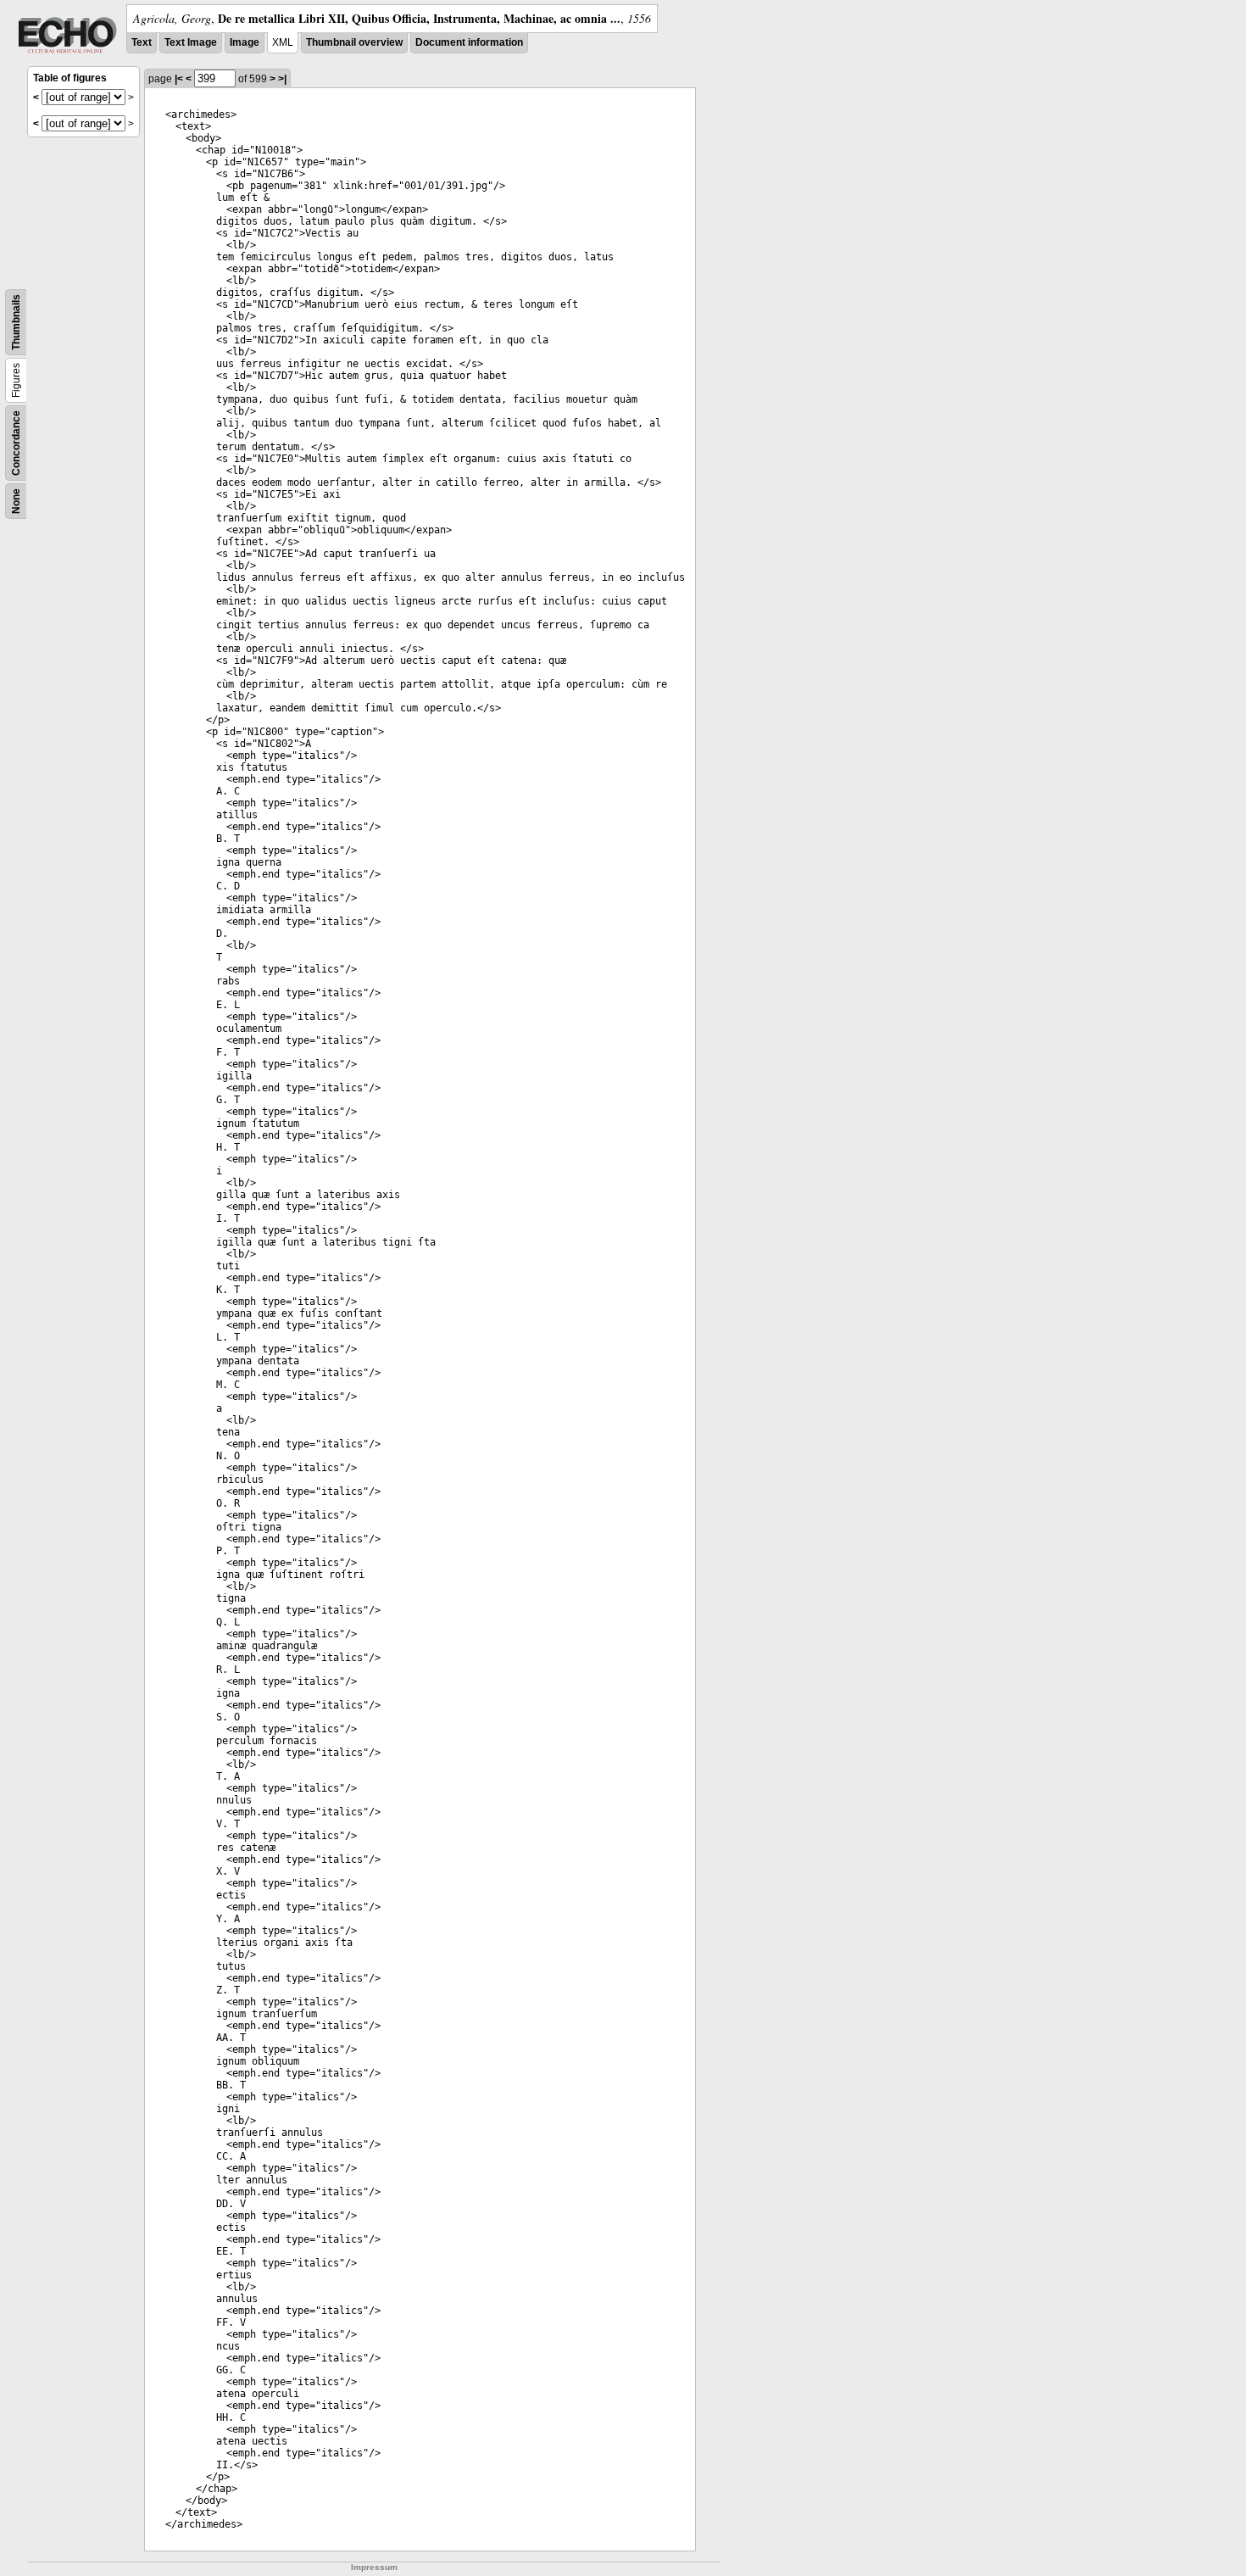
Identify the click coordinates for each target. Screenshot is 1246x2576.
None (16, 501)
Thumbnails (16, 322)
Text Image (191, 42)
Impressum (374, 2567)
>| (282, 79)
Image (245, 42)
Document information (469, 42)
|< (179, 79)
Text (142, 42)
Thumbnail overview (354, 42)
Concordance (16, 443)
